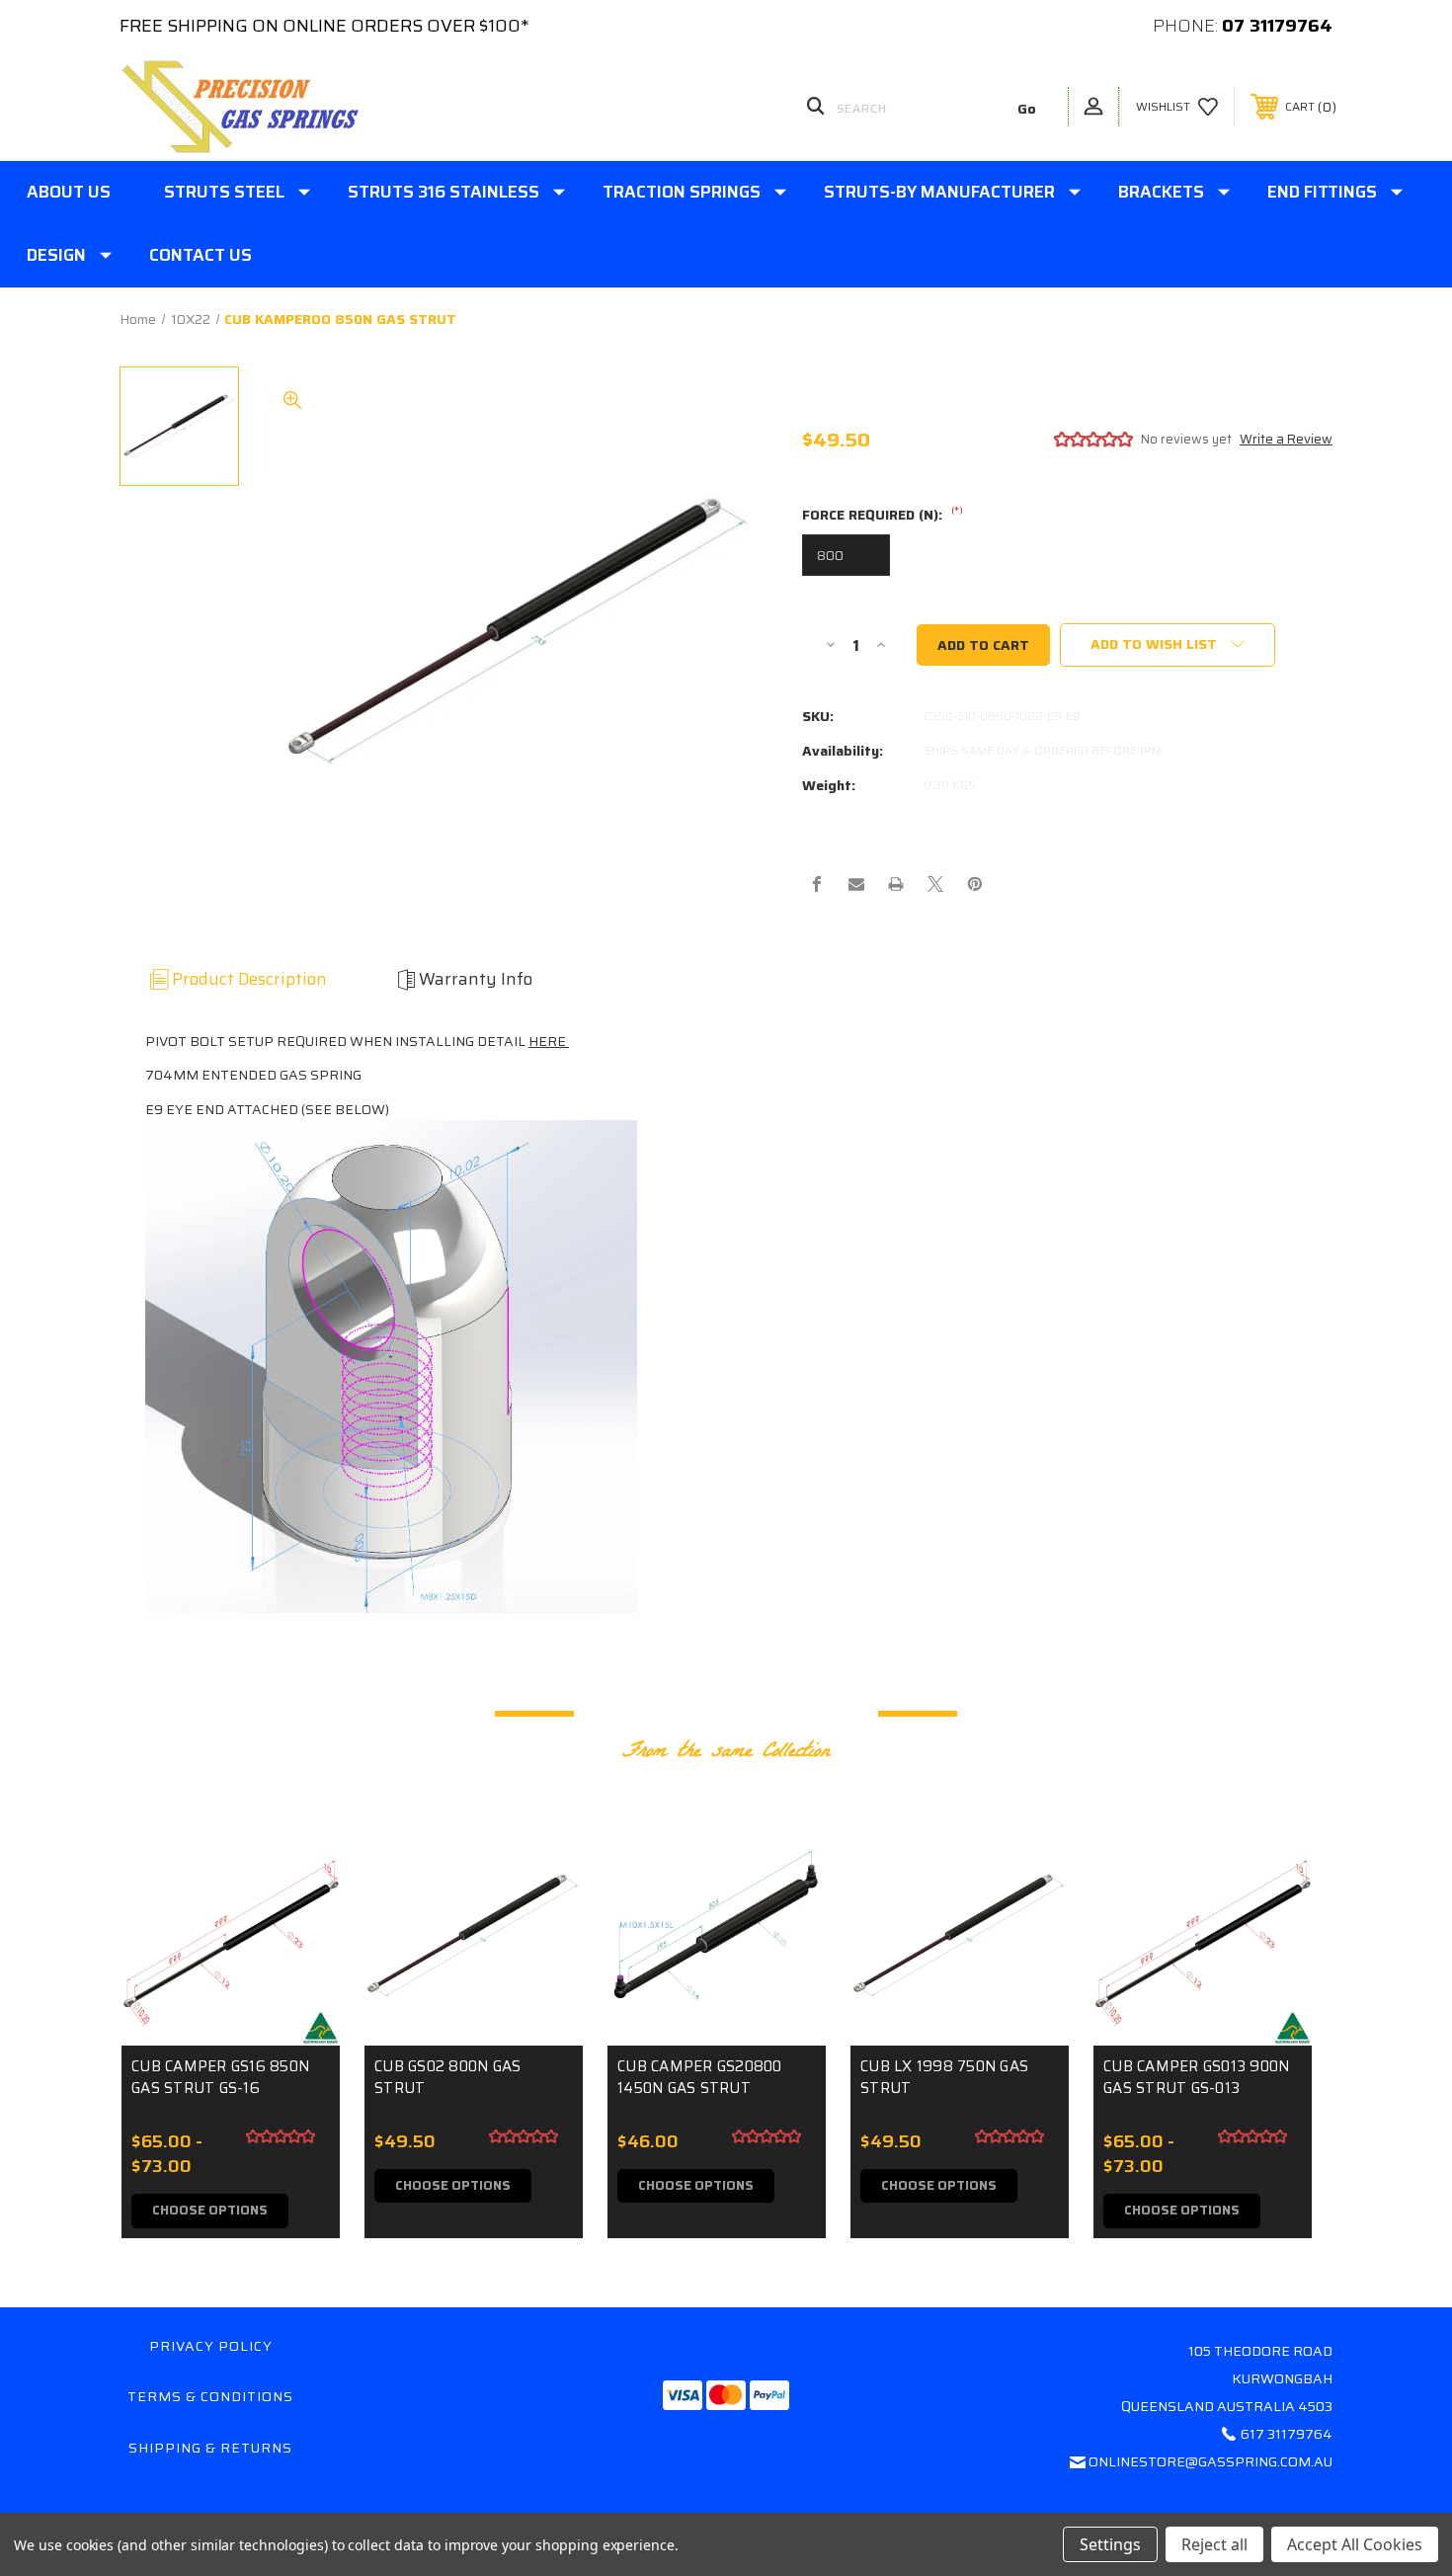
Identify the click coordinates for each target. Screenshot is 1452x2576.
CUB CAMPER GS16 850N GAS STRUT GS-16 (220, 2078)
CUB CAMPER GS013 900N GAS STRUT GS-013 (1196, 2078)
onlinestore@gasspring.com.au (1210, 2461)
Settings (1110, 2544)
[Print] (896, 884)
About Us (69, 192)
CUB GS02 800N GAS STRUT (447, 2078)
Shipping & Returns (210, 2448)
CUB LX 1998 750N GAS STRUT (944, 2078)
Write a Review (1286, 439)
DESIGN (56, 255)
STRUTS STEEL (224, 192)
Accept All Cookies (1355, 2544)
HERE (549, 1041)
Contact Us (201, 255)
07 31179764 (1277, 26)
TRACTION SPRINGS (682, 192)
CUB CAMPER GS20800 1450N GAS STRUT (700, 2078)
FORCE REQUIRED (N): (883, 516)
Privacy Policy (211, 2346)
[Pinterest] (975, 884)
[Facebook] (817, 884)
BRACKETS (1161, 192)
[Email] (856, 884)
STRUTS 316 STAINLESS (444, 192)
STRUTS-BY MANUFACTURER (939, 192)
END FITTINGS (1322, 192)
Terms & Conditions (210, 2396)
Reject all (1214, 2544)
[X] (935, 884)
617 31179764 (1287, 2434)
